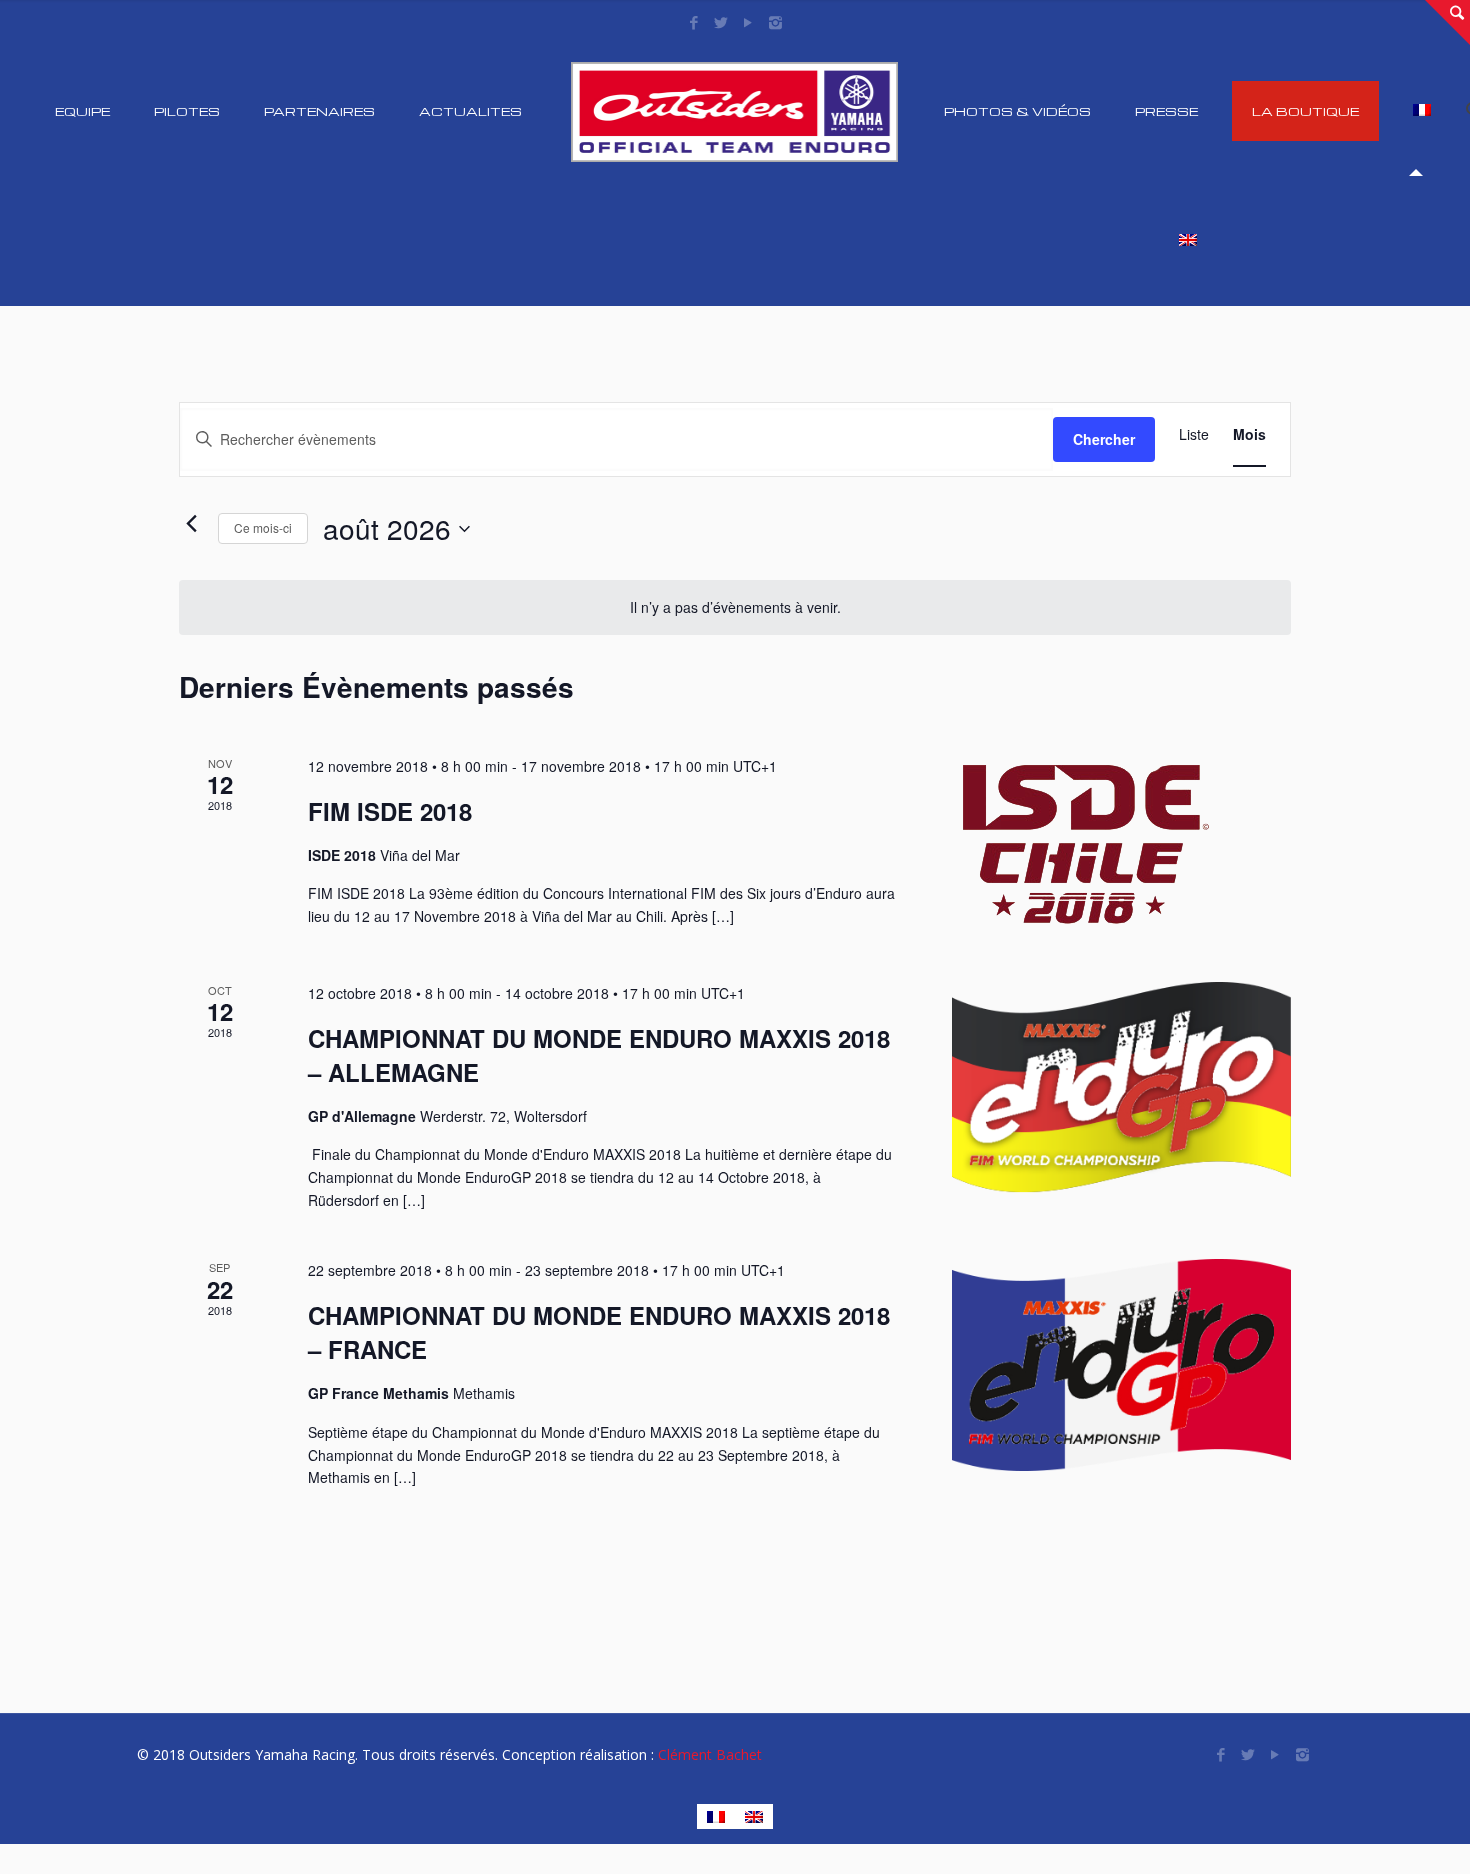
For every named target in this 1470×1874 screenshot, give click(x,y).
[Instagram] (775, 22)
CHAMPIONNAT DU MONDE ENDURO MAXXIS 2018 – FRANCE (599, 1332)
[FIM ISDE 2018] (1121, 844)
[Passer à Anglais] (1182, 241)
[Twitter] (721, 22)
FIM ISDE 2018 (390, 811)
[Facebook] (694, 22)
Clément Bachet (710, 1754)
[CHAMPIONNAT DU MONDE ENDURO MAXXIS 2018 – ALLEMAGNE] (1121, 1088)
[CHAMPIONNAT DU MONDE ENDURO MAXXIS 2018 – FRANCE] (1121, 1365)
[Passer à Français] (716, 1816)
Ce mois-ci (263, 527)
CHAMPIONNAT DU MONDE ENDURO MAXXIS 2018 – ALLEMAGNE (599, 1055)
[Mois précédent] (191, 524)
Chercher (1104, 439)
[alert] (735, 607)
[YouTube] (748, 22)
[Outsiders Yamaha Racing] (735, 111)
